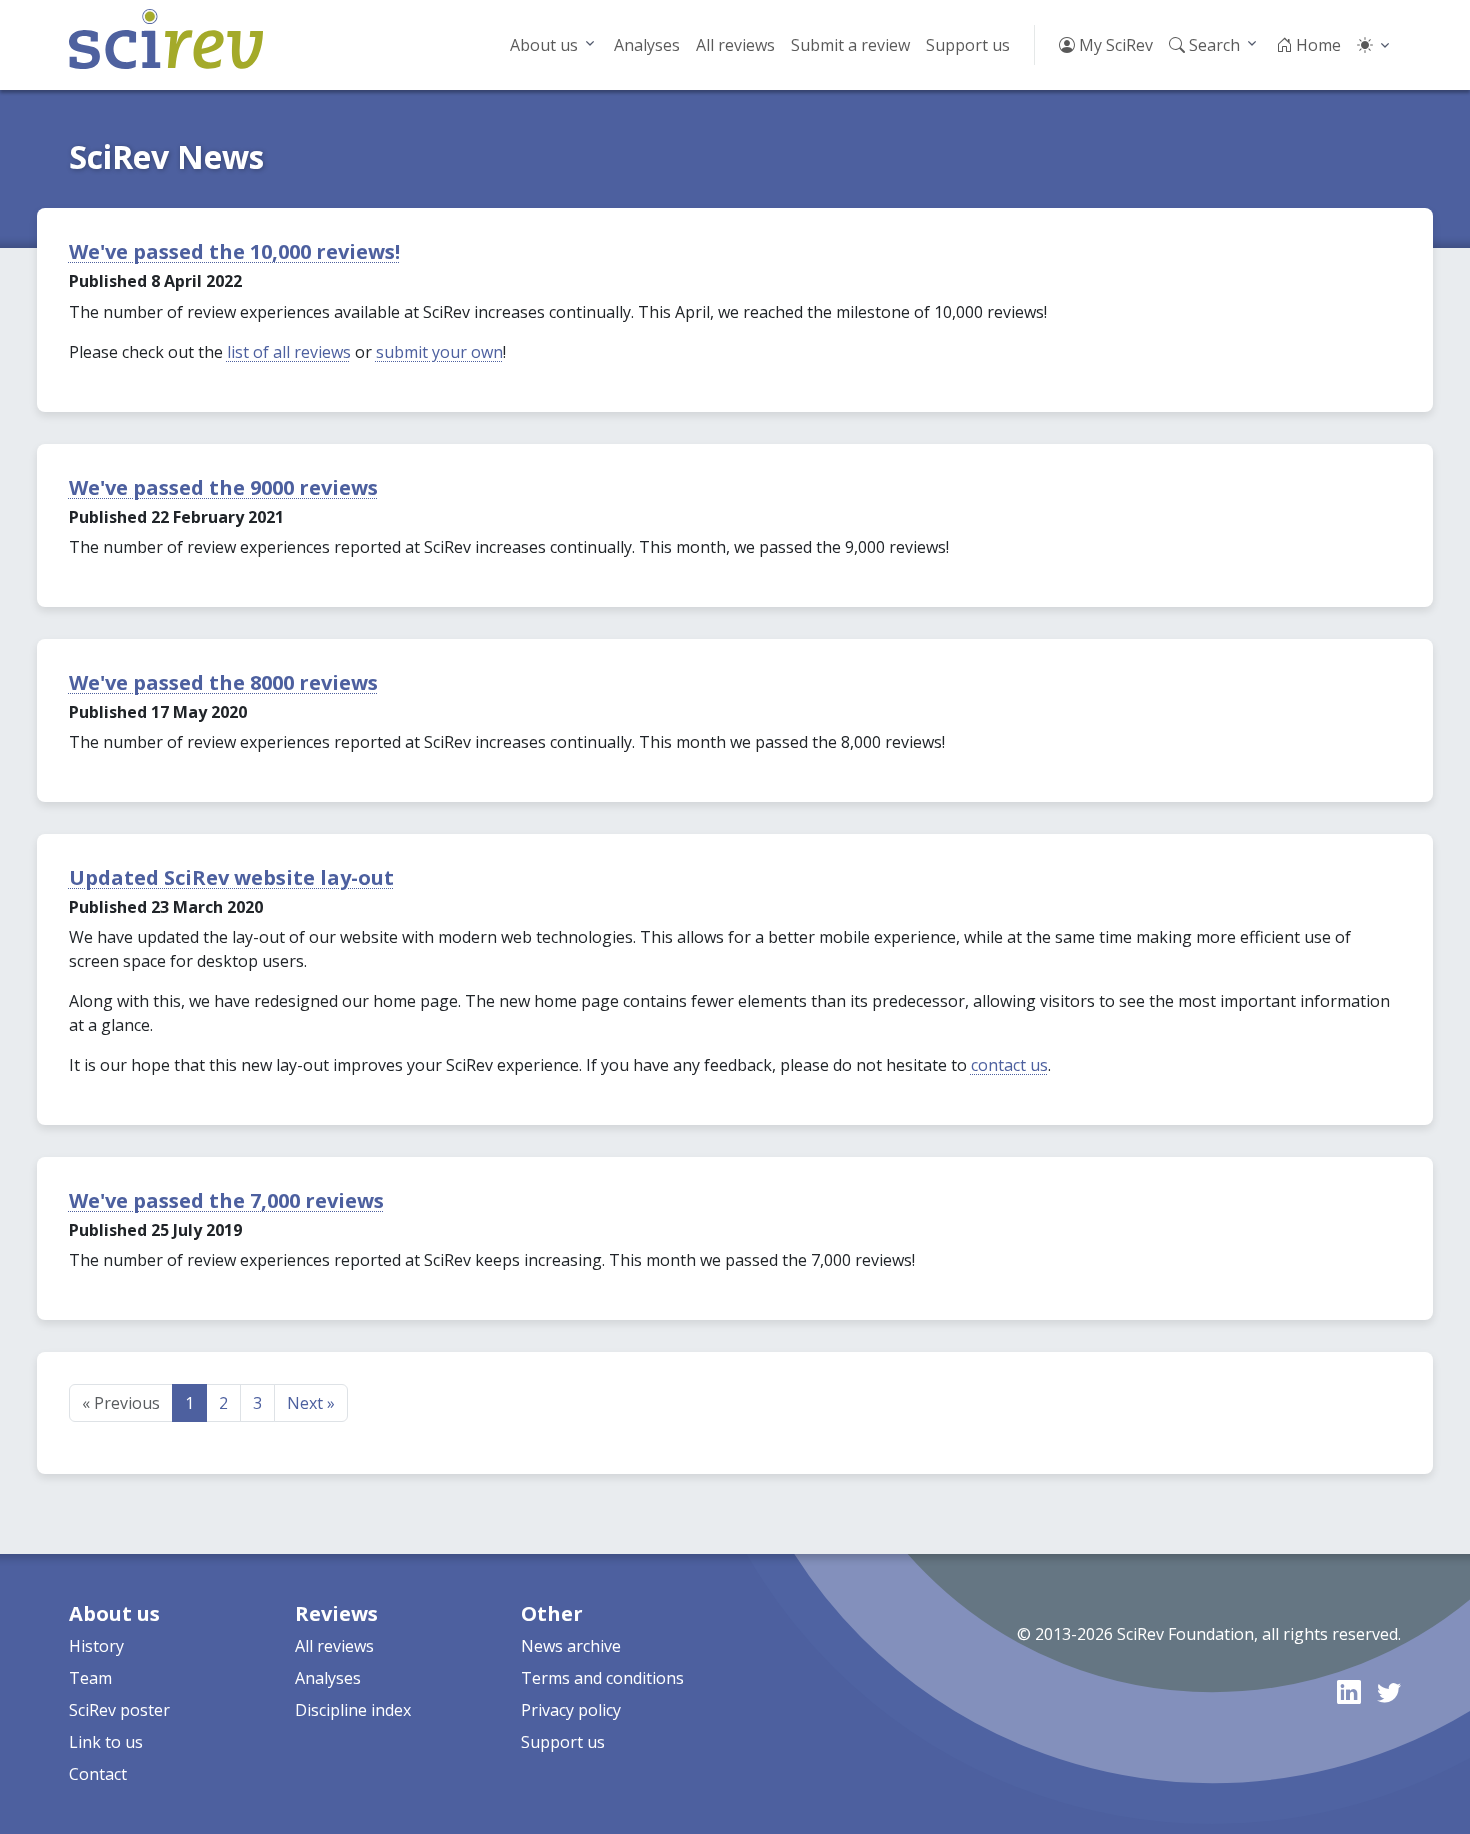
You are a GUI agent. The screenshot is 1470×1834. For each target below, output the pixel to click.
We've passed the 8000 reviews (223, 682)
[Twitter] (1389, 1691)
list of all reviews (289, 352)
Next (311, 1403)
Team (90, 1678)
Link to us (106, 1742)
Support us (968, 45)
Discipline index (353, 1710)
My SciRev (1114, 45)
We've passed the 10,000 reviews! (234, 251)
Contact (98, 1774)
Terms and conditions (602, 1678)
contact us (1009, 1065)
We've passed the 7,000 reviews (226, 1200)
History (96, 1646)
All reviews (735, 45)
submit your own (439, 352)
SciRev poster (119, 1710)
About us (544, 45)
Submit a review (850, 45)
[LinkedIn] (1349, 1691)
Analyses (647, 45)
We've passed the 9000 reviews (223, 487)
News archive (571, 1646)
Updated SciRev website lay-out (231, 877)
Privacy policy (571, 1710)
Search (1212, 45)
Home (1316, 45)
